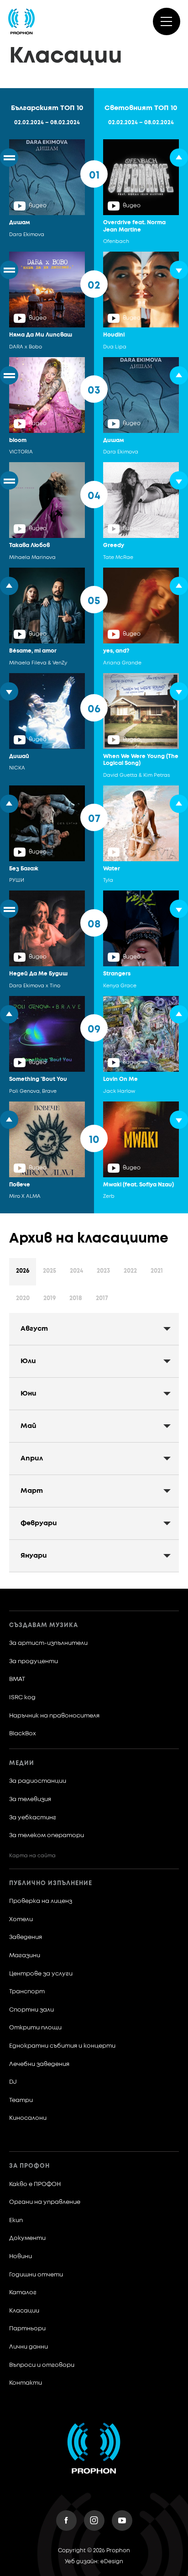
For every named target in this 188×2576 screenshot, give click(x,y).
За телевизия (30, 1799)
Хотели (21, 1920)
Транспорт (27, 1992)
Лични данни (29, 2347)
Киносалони (28, 2118)
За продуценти (34, 1662)
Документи (27, 2238)
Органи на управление (45, 2202)
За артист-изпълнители (48, 1643)
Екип (16, 2220)
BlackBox (23, 1734)
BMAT (17, 1679)
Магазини (25, 1956)
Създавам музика (44, 1625)
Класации (24, 2311)
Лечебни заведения (39, 2064)
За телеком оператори (47, 1836)
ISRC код (22, 1698)
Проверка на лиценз (41, 1901)
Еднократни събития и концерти (62, 2046)
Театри (21, 2100)
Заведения (26, 1937)
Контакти (26, 2383)
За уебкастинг (33, 1818)
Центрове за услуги (41, 1974)
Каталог (23, 2293)
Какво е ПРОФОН (35, 2184)
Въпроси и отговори (42, 2365)
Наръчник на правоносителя (54, 1716)
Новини (21, 2257)
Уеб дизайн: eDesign (94, 2562)
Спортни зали (31, 2010)
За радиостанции (38, 1781)
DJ (13, 2082)
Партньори (27, 2329)
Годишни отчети (36, 2275)
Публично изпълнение (51, 1883)
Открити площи (35, 2028)
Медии (22, 1763)
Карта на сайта (32, 1856)
